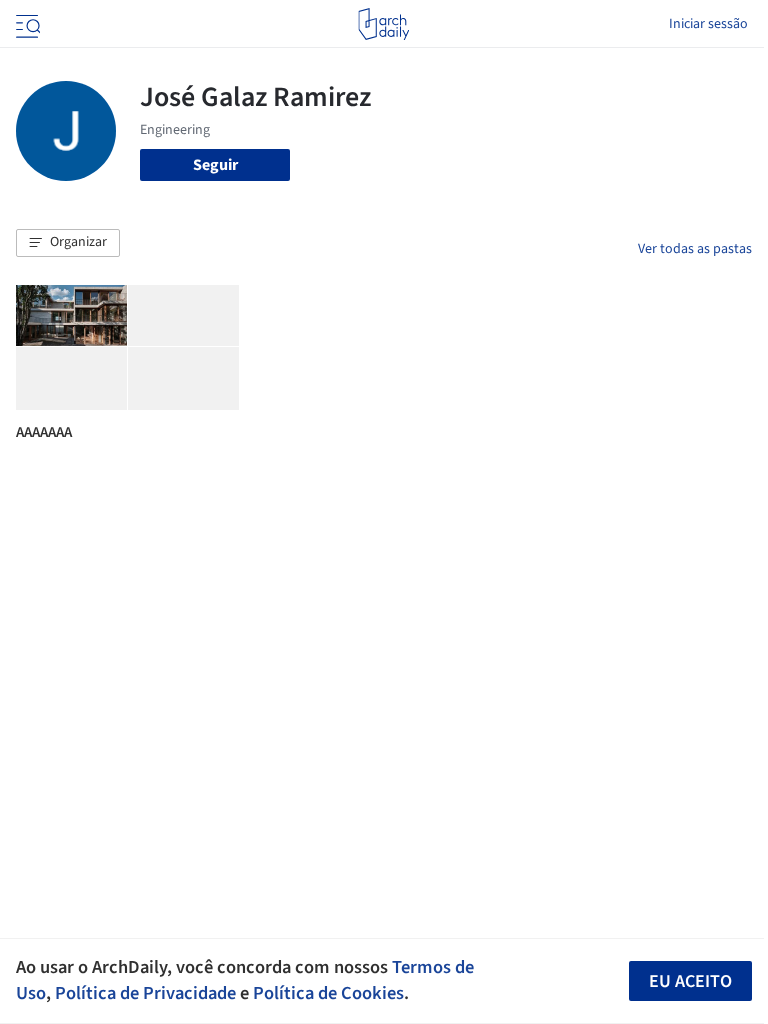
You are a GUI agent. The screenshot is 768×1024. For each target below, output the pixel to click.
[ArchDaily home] (383, 24)
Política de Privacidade (145, 993)
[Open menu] (26, 24)
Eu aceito (690, 981)
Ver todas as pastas (695, 249)
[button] (68, 243)
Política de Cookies (328, 993)
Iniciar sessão (708, 24)
